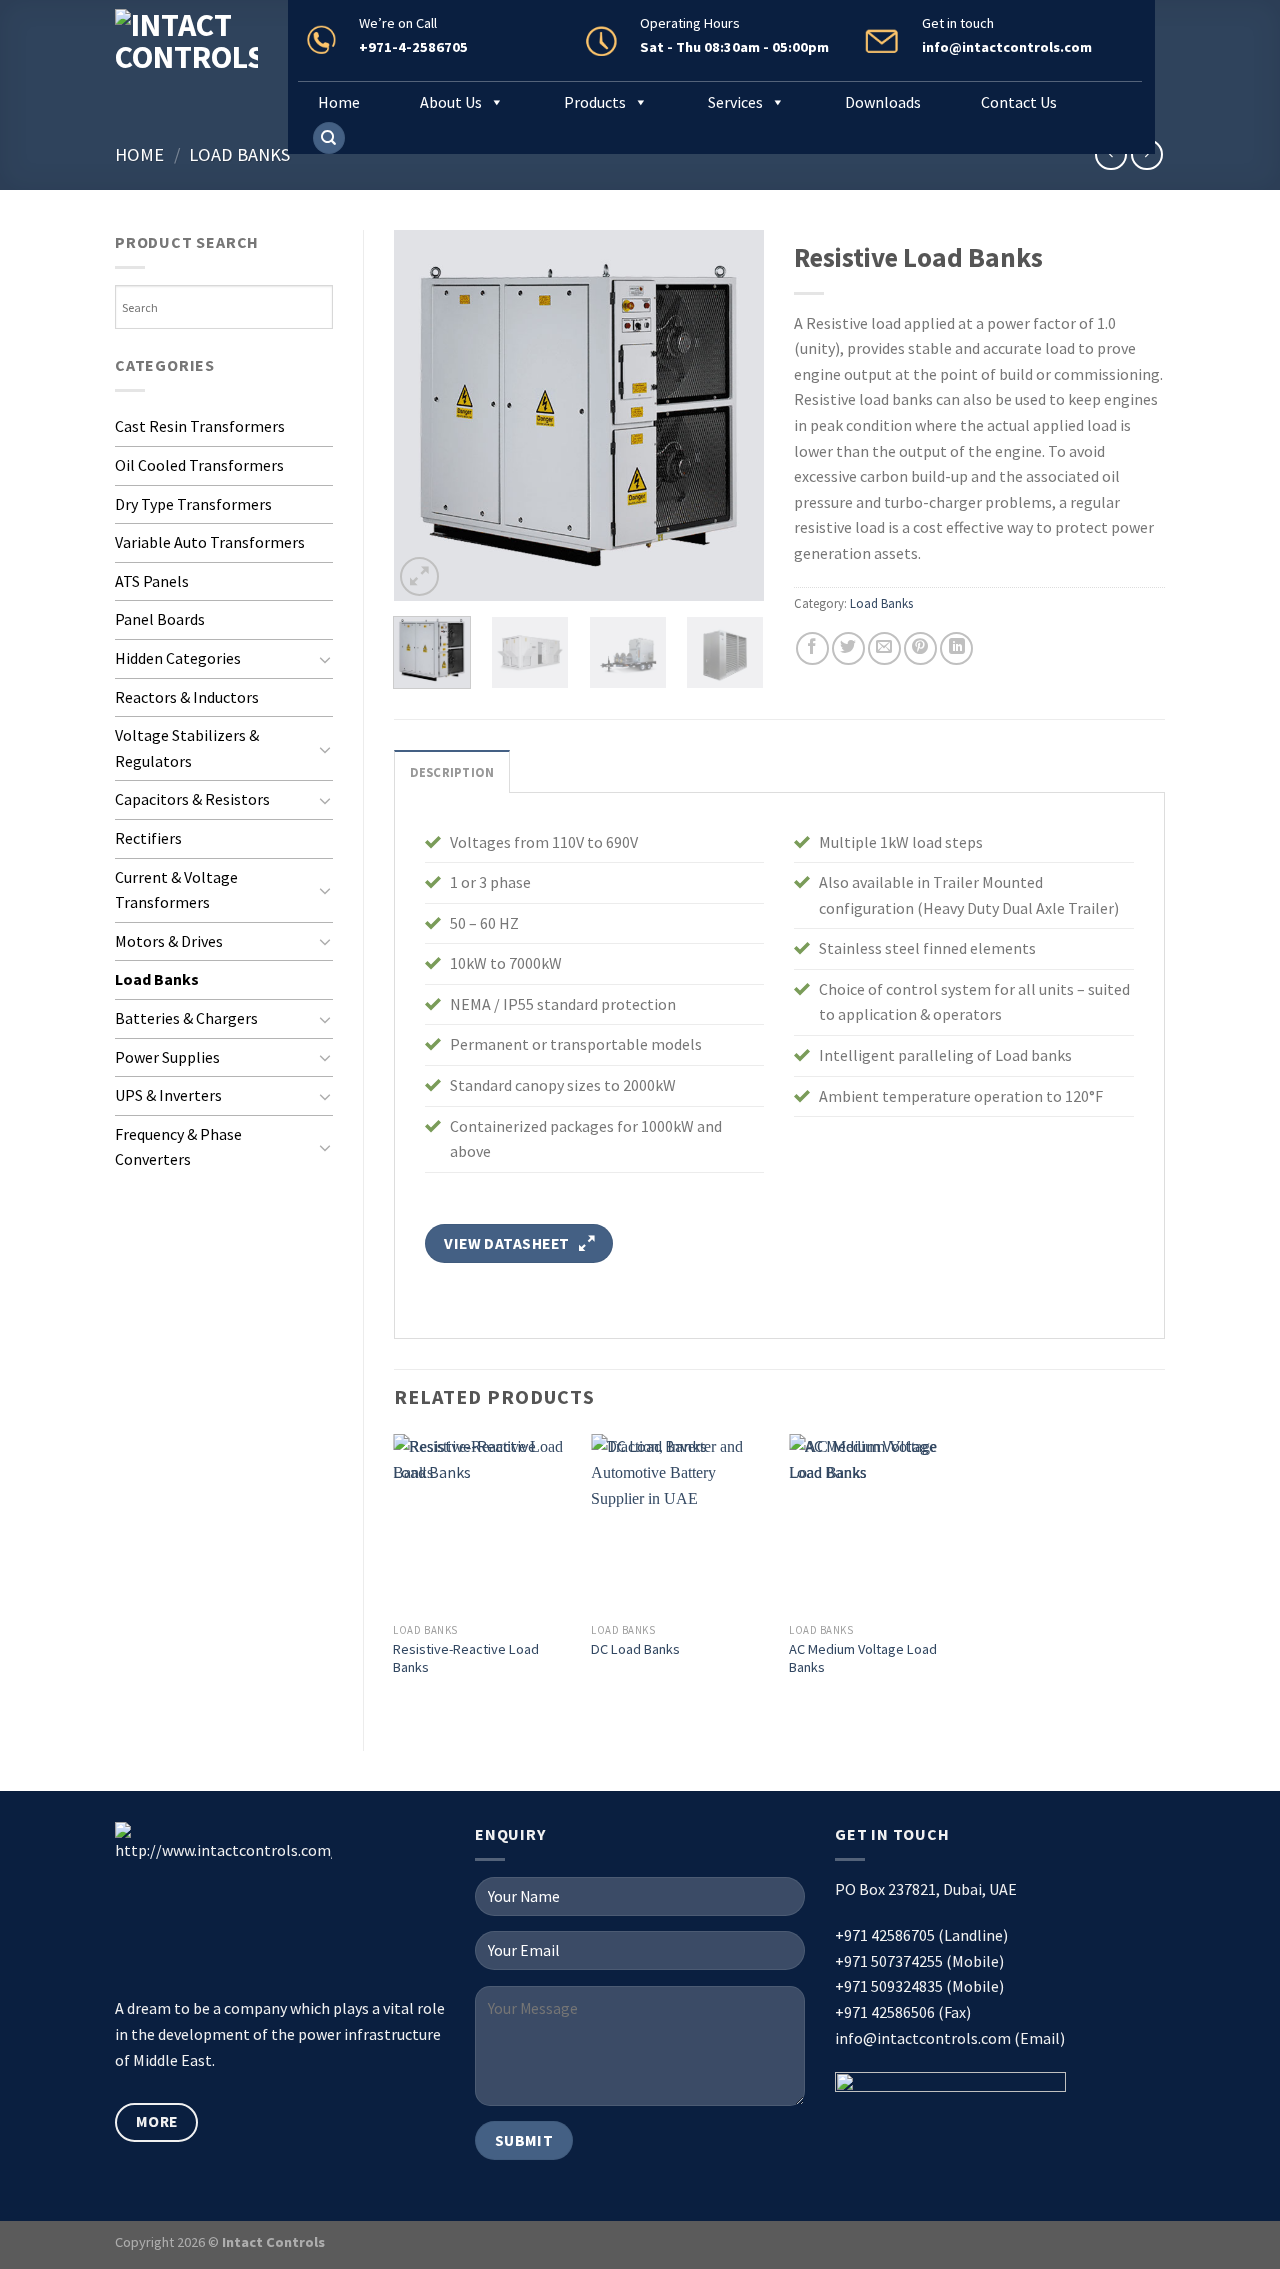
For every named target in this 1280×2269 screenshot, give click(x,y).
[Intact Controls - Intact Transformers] (186, 60)
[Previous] (426, 415)
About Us (451, 102)
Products (595, 102)
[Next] (732, 415)
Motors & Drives (169, 941)
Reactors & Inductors (187, 697)
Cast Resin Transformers (200, 426)
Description (452, 772)
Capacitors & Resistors (192, 799)
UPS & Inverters (168, 1095)
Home (339, 102)
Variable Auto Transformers (210, 542)
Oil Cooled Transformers (199, 465)
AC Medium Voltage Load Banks (863, 1658)
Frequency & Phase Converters (178, 1147)
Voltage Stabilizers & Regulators (187, 748)
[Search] (329, 138)
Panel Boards (160, 619)
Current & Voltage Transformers (176, 890)
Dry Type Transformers (193, 504)
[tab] (452, 771)
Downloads (883, 102)
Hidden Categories (178, 658)
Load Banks (239, 154)
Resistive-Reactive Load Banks (466, 1658)
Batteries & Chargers (186, 1018)
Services (735, 102)
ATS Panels (152, 581)
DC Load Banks (635, 1649)
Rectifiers (148, 838)
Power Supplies (167, 1057)
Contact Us (1019, 102)
